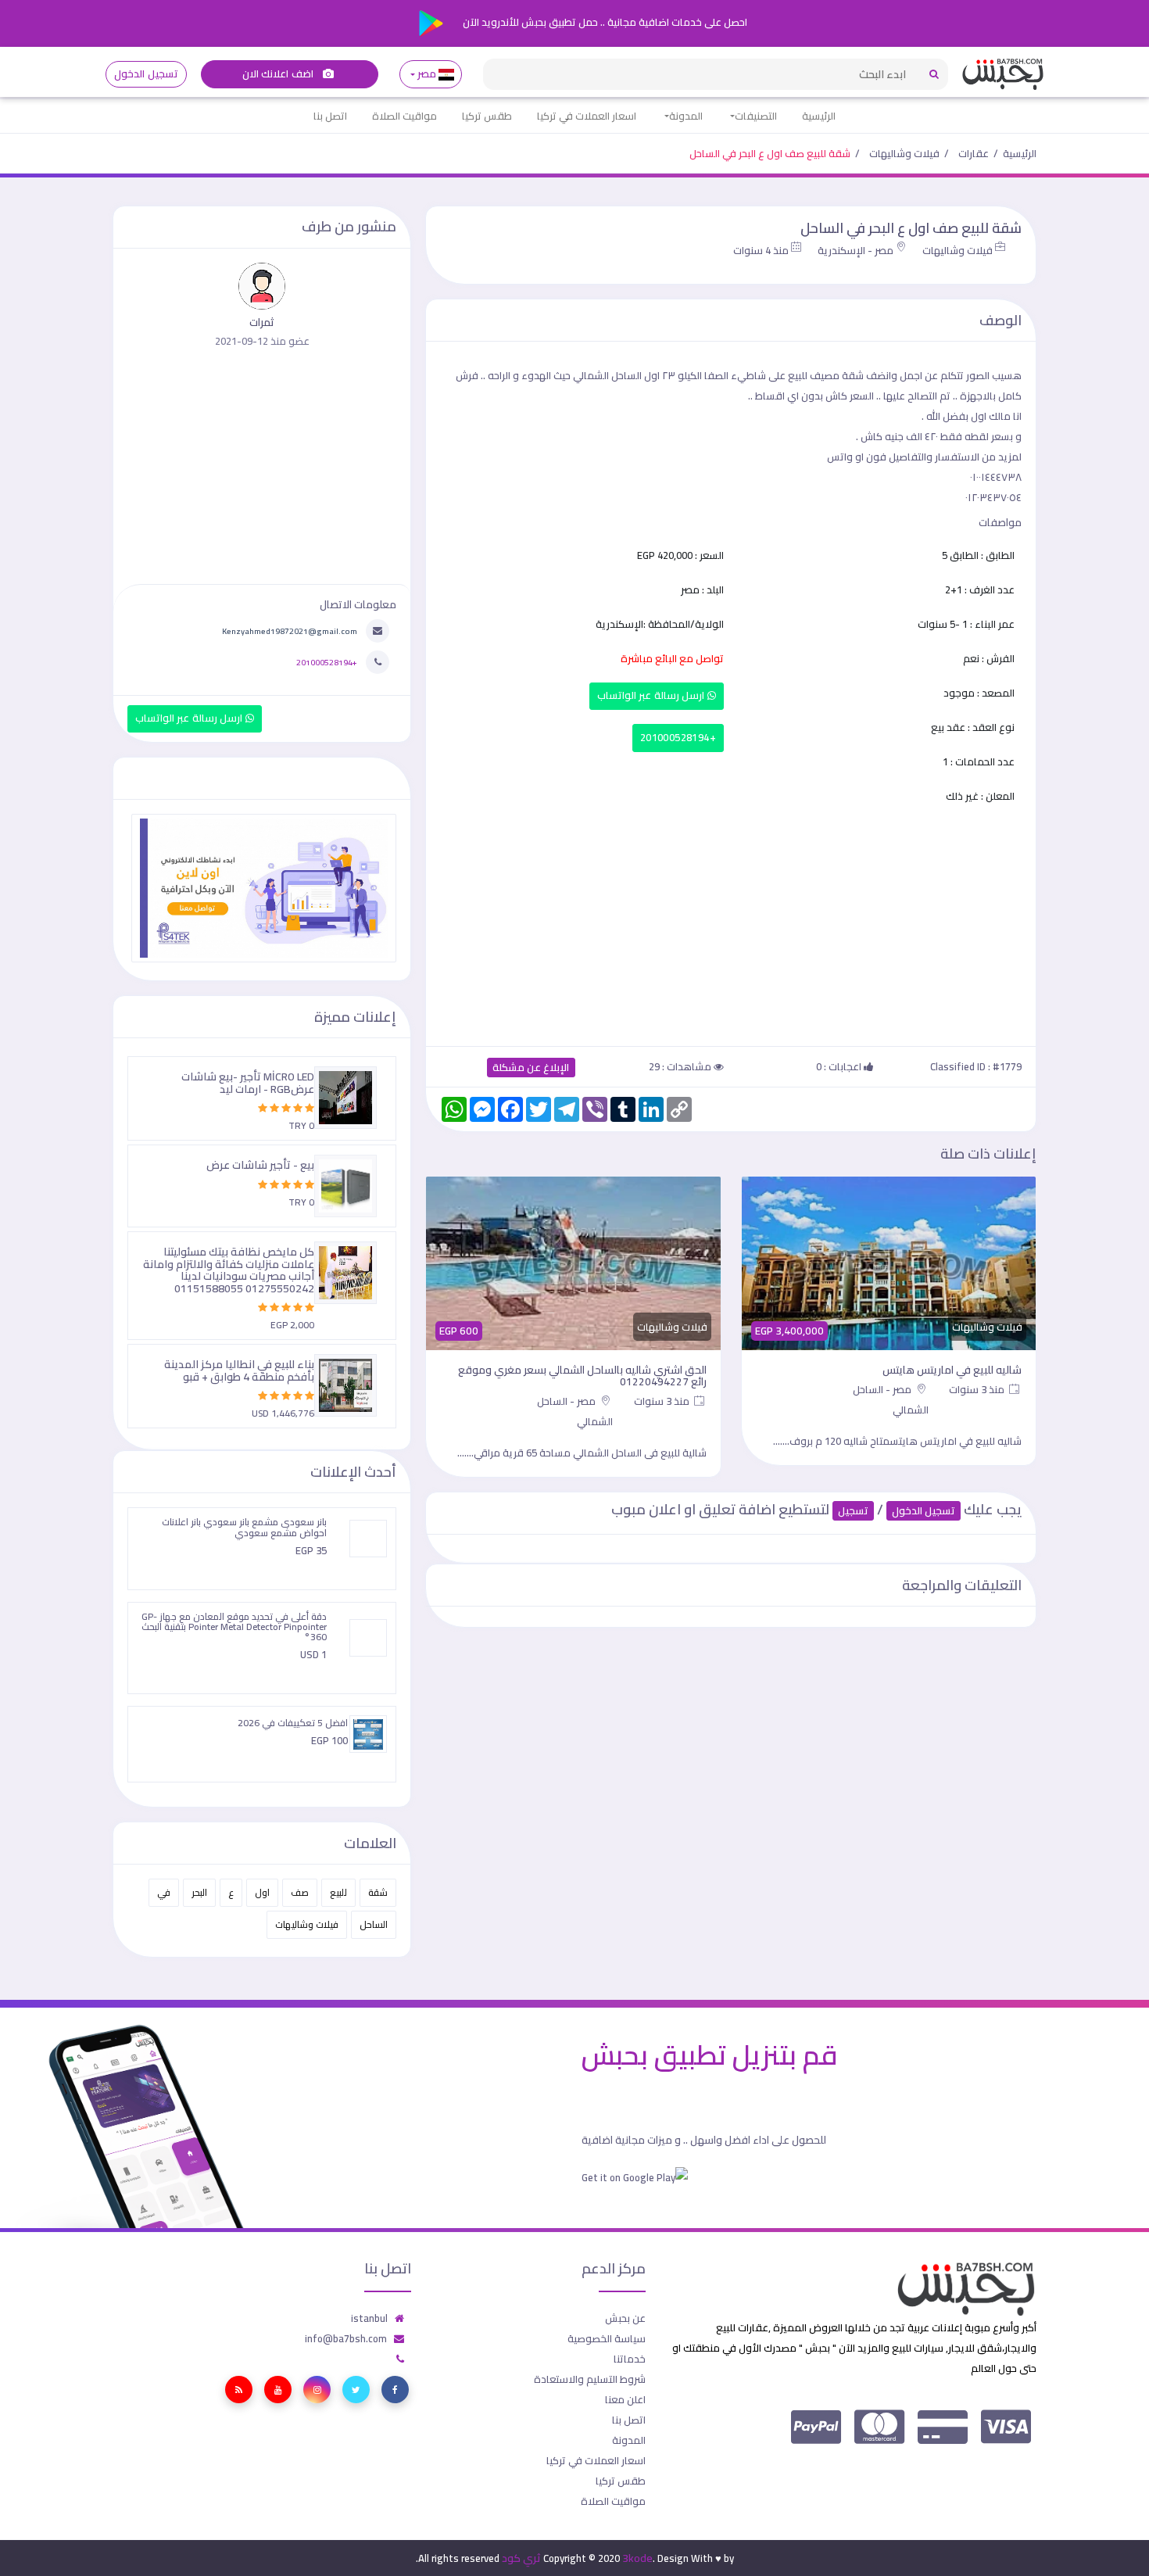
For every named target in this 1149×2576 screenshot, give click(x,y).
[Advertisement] (731, 923)
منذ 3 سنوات (978, 1389)
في (164, 1892)
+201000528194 (678, 738)
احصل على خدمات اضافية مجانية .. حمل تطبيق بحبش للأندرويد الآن (604, 22)
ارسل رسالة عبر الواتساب (652, 695)
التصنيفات (756, 116)
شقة (378, 1892)
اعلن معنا (625, 2399)
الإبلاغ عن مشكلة (531, 1068)
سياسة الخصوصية (607, 2338)
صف (300, 1892)
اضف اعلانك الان (279, 74)
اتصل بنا (330, 116)
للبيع (338, 1892)
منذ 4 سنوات (761, 250)
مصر (427, 74)
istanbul (369, 2318)
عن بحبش (625, 2318)
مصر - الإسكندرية (855, 250)
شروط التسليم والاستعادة (590, 2379)
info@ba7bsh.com (346, 2338)
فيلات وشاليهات (904, 153)
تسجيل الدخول (146, 74)
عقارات (974, 153)
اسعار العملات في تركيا (587, 116)
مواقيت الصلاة (404, 116)
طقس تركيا (487, 116)
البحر (199, 1892)
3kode (637, 2558)
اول (262, 1892)
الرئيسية (819, 116)
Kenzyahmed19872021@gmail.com (290, 631)
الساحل (374, 1924)
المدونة (686, 116)
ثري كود (521, 2558)
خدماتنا (630, 2359)
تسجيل (853, 1511)
